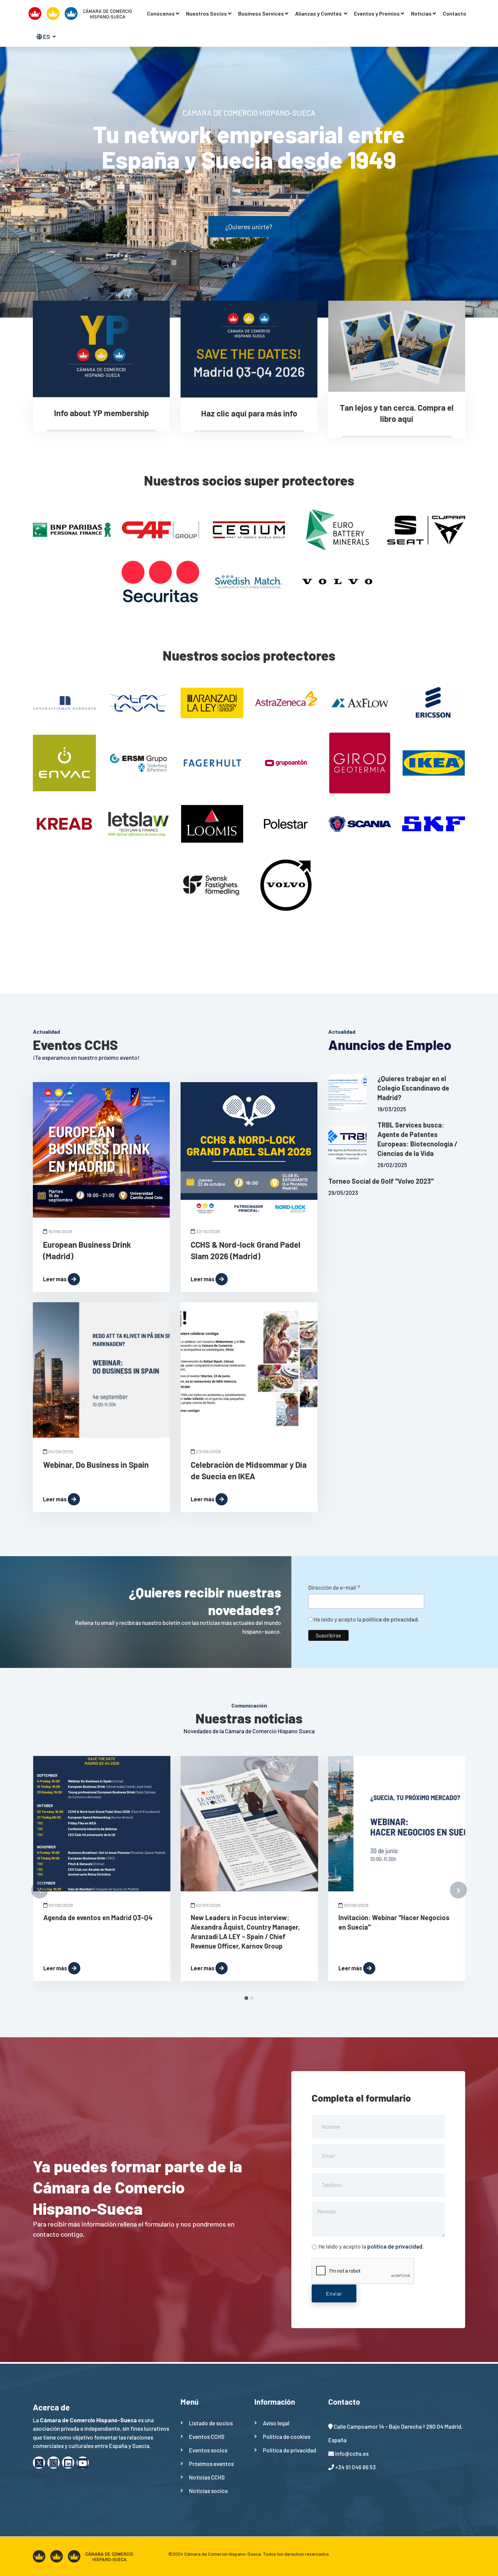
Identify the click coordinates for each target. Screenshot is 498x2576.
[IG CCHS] (54, 2463)
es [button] (47, 37)
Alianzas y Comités (319, 13)
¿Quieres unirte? (249, 227)
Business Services (261, 13)
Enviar (334, 2293)
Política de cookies (287, 2437)
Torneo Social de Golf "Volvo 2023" (381, 1181)
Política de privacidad (289, 2450)
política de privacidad (390, 1619)
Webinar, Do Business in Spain (96, 1465)
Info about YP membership (101, 413)
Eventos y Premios (377, 13)
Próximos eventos (211, 2464)
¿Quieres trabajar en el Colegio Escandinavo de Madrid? (413, 1088)
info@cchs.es (352, 2453)
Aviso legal (276, 2423)
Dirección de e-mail (334, 1588)
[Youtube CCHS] (83, 2463)
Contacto (454, 13)
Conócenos (161, 13)
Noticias (421, 13)
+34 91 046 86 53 (355, 2467)
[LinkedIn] (68, 2463)
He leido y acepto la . (366, 1619)
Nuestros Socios (206, 13)
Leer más (55, 1279)
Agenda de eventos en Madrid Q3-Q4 (98, 1917)
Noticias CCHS (207, 2477)
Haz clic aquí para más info (249, 413)
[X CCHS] (39, 2463)
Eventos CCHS (207, 2437)
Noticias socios (208, 2491)
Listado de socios (211, 2423)
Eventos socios (208, 2450)
